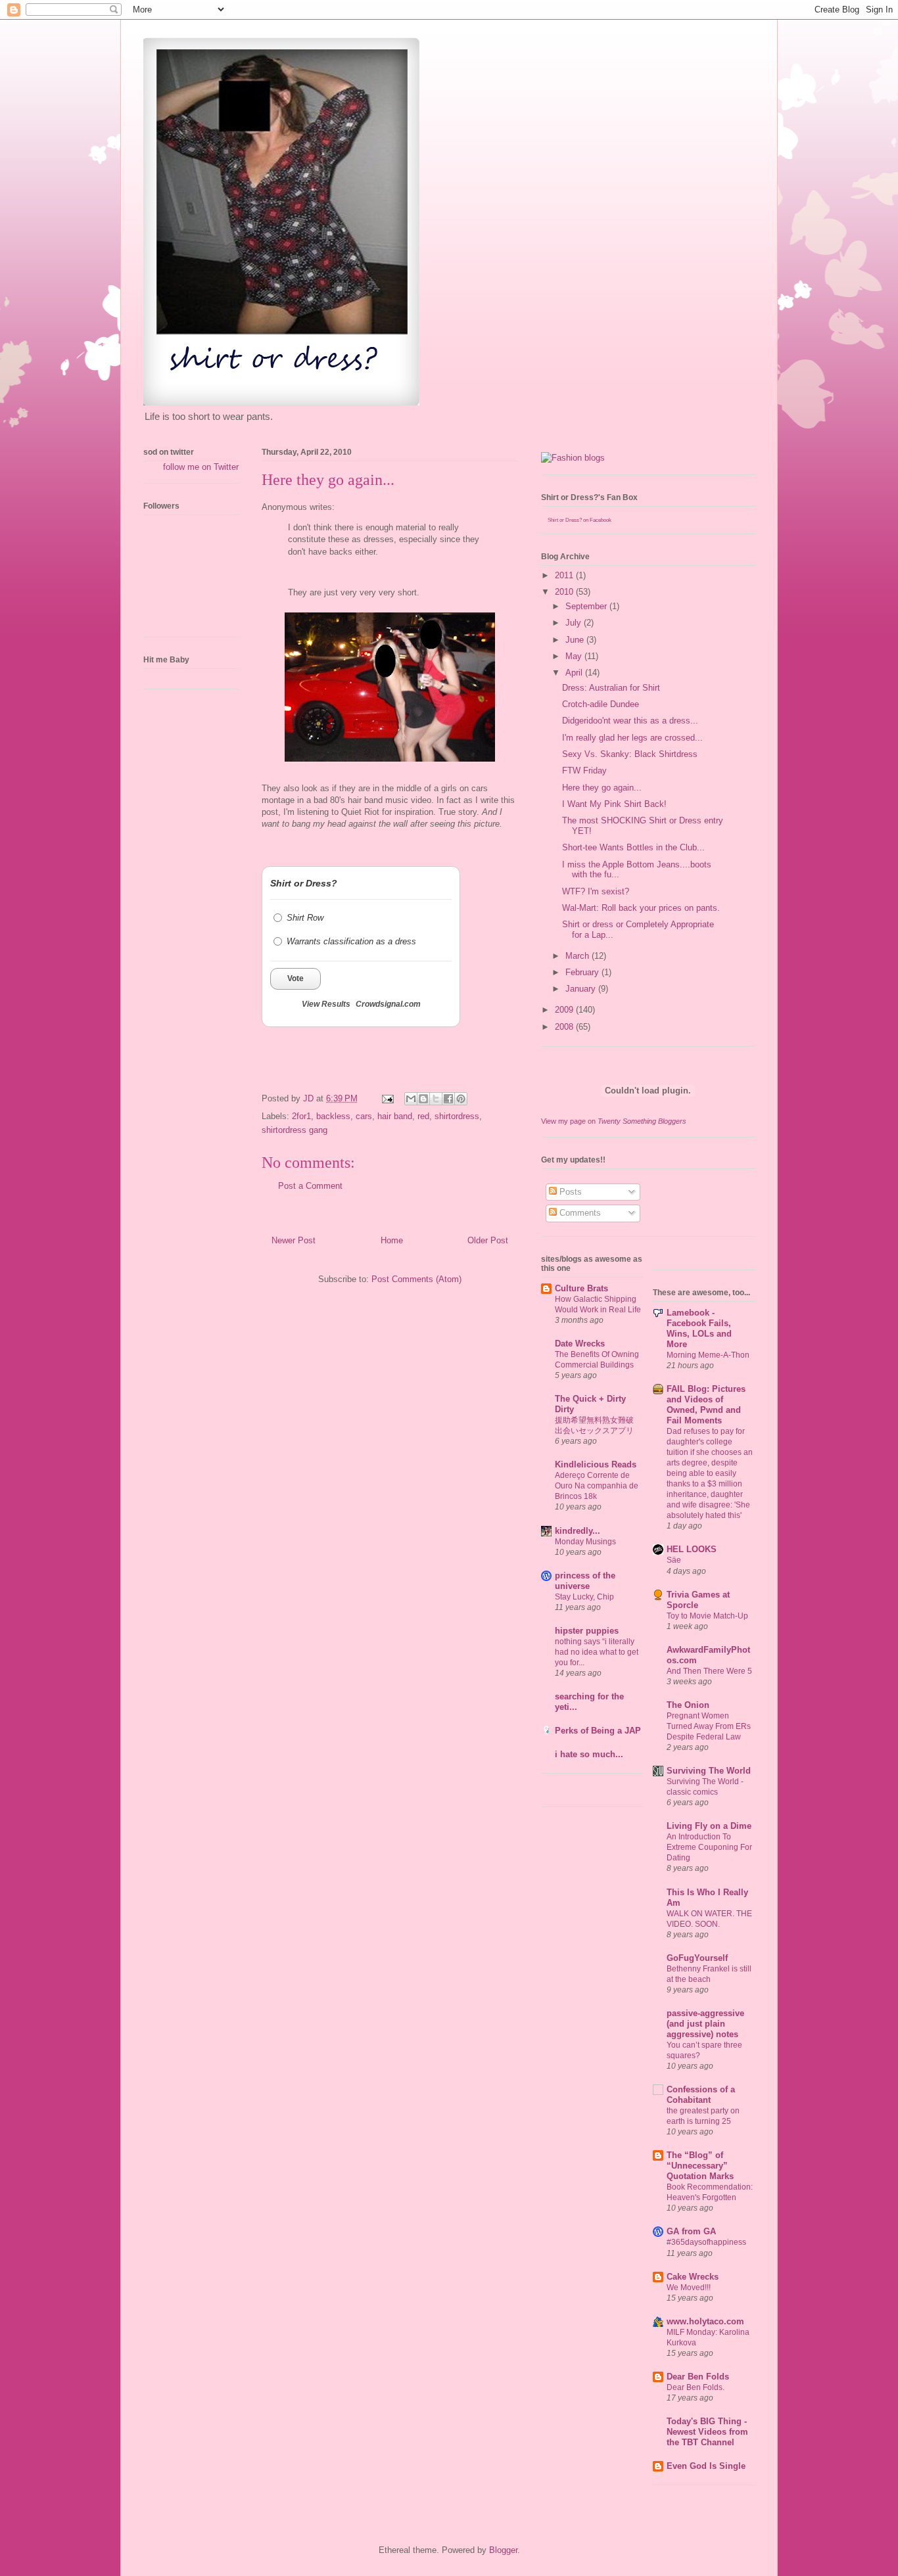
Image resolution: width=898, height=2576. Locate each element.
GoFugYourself (697, 1958)
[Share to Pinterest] (461, 1099)
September (587, 606)
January (582, 989)
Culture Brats (581, 1288)
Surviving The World (709, 1771)
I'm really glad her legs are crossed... (632, 738)
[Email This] (411, 1099)
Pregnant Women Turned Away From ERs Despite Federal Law (709, 1726)
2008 (565, 1027)
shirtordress (457, 1116)
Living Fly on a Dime (709, 1826)
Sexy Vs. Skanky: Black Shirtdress (630, 754)
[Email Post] (387, 1098)
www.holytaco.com (705, 2321)
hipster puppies (587, 1631)
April (575, 673)
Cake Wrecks (693, 2277)
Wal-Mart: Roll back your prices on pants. (641, 908)
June (576, 640)
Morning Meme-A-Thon (708, 1355)
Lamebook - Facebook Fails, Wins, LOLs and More (699, 1328)
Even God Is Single (706, 2466)
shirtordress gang (295, 1130)
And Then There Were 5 (709, 1671)
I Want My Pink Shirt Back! (614, 804)
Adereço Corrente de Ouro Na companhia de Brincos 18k (597, 1486)
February (583, 972)
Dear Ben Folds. (696, 2387)
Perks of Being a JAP (598, 1731)
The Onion (688, 1705)
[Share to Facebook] (448, 1099)
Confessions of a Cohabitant (701, 2095)
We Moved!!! (689, 2288)
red (423, 1116)
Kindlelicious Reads (596, 1464)
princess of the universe (585, 1581)
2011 (565, 575)
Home (392, 1240)
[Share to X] (436, 1099)
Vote (295, 978)
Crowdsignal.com (388, 1004)
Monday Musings (585, 1542)
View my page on (614, 1121)
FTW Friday (584, 770)
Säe (674, 1560)
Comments (579, 1213)
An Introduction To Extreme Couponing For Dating (709, 1847)
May (575, 656)
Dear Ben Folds (698, 2377)
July (575, 623)
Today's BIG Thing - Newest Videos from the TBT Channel (707, 2432)
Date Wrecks (580, 1344)
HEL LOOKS (692, 1549)
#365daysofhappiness (706, 2242)
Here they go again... (602, 788)
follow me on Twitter (201, 467)
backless (333, 1116)
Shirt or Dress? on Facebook (579, 520)
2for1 (301, 1116)
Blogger (503, 2550)
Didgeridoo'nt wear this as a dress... (630, 721)
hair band (395, 1116)
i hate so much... (589, 1754)
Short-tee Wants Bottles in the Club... (633, 847)
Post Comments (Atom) (416, 1279)
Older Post (488, 1240)
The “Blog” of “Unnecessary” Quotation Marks (700, 2166)
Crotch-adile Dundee (601, 704)
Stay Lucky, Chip (584, 1597)
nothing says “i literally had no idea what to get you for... (597, 1652)
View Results (326, 1004)
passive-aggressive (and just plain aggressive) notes (705, 2024)
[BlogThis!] (423, 1099)
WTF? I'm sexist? (596, 891)
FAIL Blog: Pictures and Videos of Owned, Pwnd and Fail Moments (706, 1405)
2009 (565, 1010)
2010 (565, 592)
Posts (569, 1192)
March (579, 956)
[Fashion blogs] (573, 458)
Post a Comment (310, 1186)
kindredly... (578, 1531)
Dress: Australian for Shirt (611, 688)
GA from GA (691, 2231)
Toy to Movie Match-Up (707, 1616)
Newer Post (294, 1240)
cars (364, 1116)
